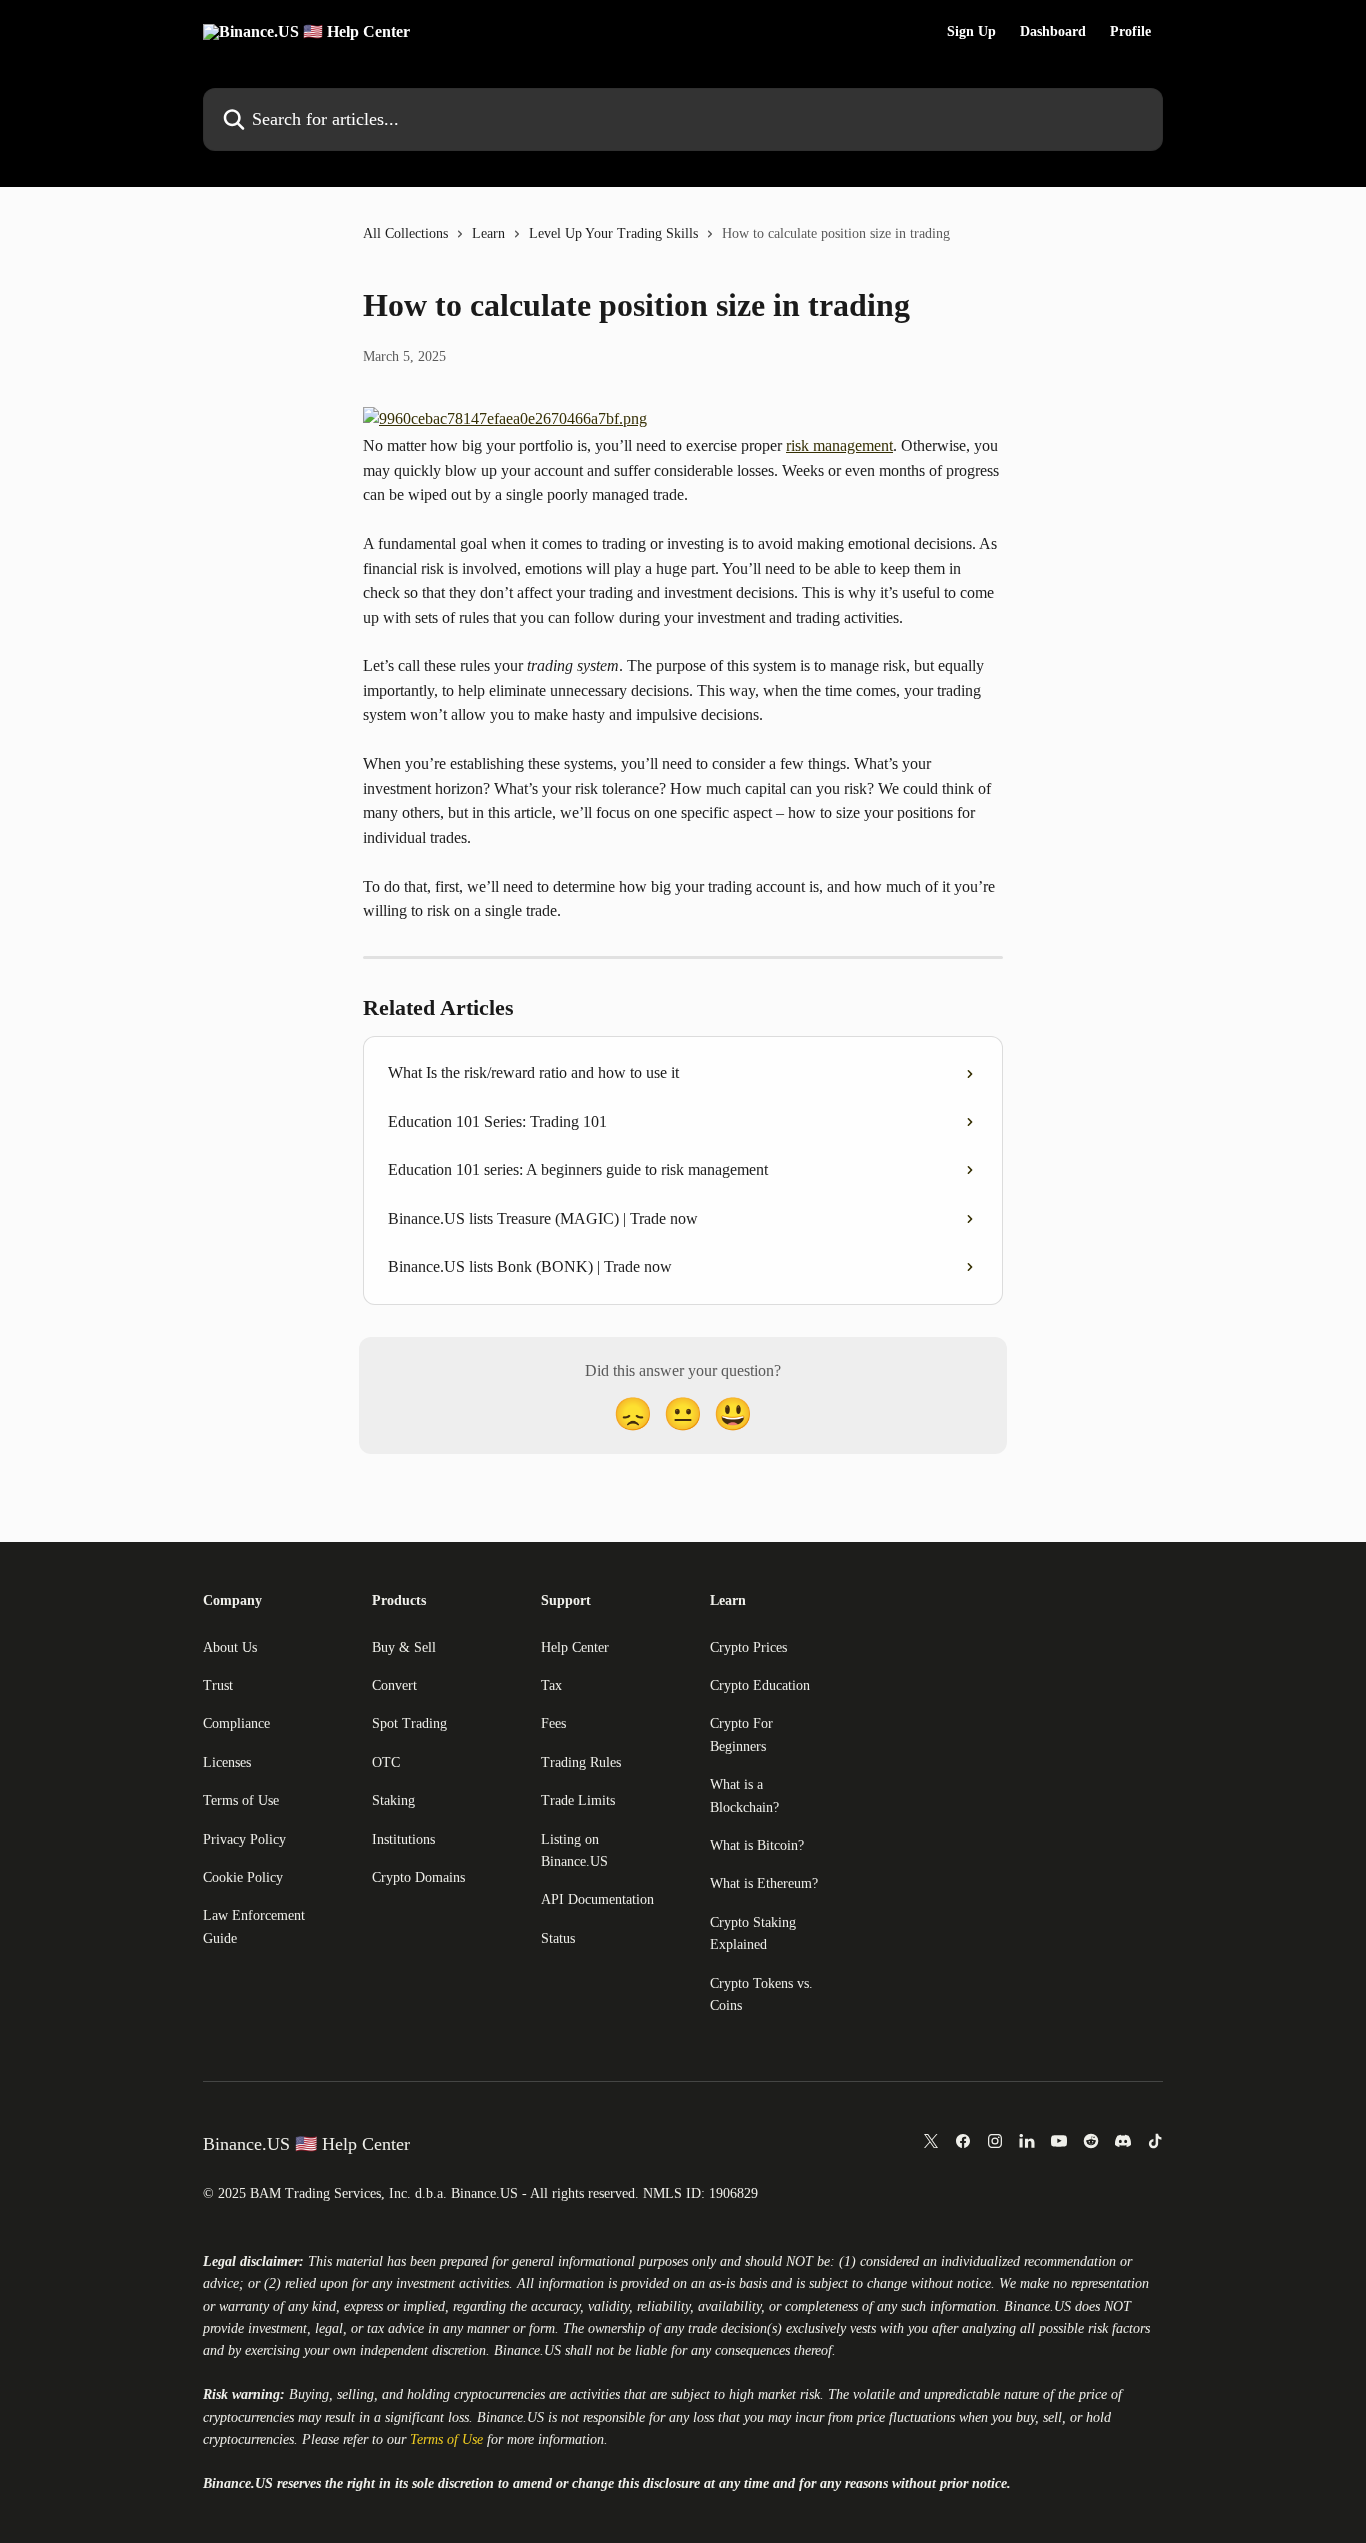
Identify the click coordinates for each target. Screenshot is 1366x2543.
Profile (1130, 32)
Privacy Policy (244, 1839)
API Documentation (597, 1899)
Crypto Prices (748, 1647)
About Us (230, 1647)
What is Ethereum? (764, 1883)
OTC (386, 1762)
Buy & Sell (404, 1647)
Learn (488, 233)
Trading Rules (581, 1762)
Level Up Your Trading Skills (613, 233)
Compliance (236, 1723)
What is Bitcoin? (757, 1845)
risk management (839, 445)
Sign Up (971, 32)
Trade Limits (578, 1800)
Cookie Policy (243, 1877)
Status (558, 1938)
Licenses (227, 1762)
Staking (393, 1800)
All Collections (405, 233)
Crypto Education (760, 1685)
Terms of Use (241, 1800)
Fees (553, 1723)
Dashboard (1053, 32)
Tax (551, 1685)
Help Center (575, 1647)
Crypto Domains (418, 1877)
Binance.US (1037, 2306)
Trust (218, 1685)
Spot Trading (409, 1723)
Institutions (403, 1839)
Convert (394, 1685)
